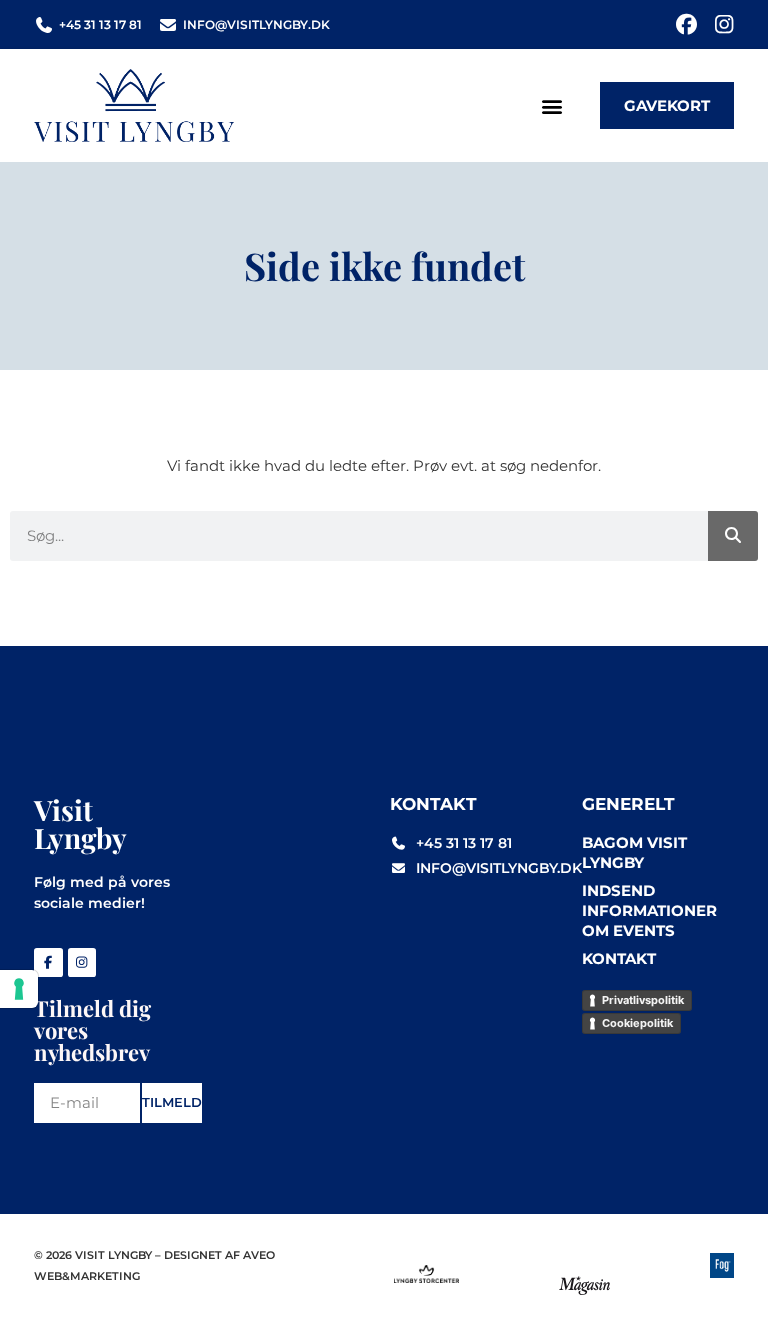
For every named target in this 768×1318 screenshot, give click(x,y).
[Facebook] (686, 24)
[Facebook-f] (48, 962)
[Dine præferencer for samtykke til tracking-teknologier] (19, 989)
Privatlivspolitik (643, 1000)
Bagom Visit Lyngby (634, 852)
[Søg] (733, 536)
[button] (551, 105)
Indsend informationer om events (649, 910)
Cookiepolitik (637, 1023)
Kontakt (619, 958)
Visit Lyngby (80, 823)
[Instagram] (723, 24)
